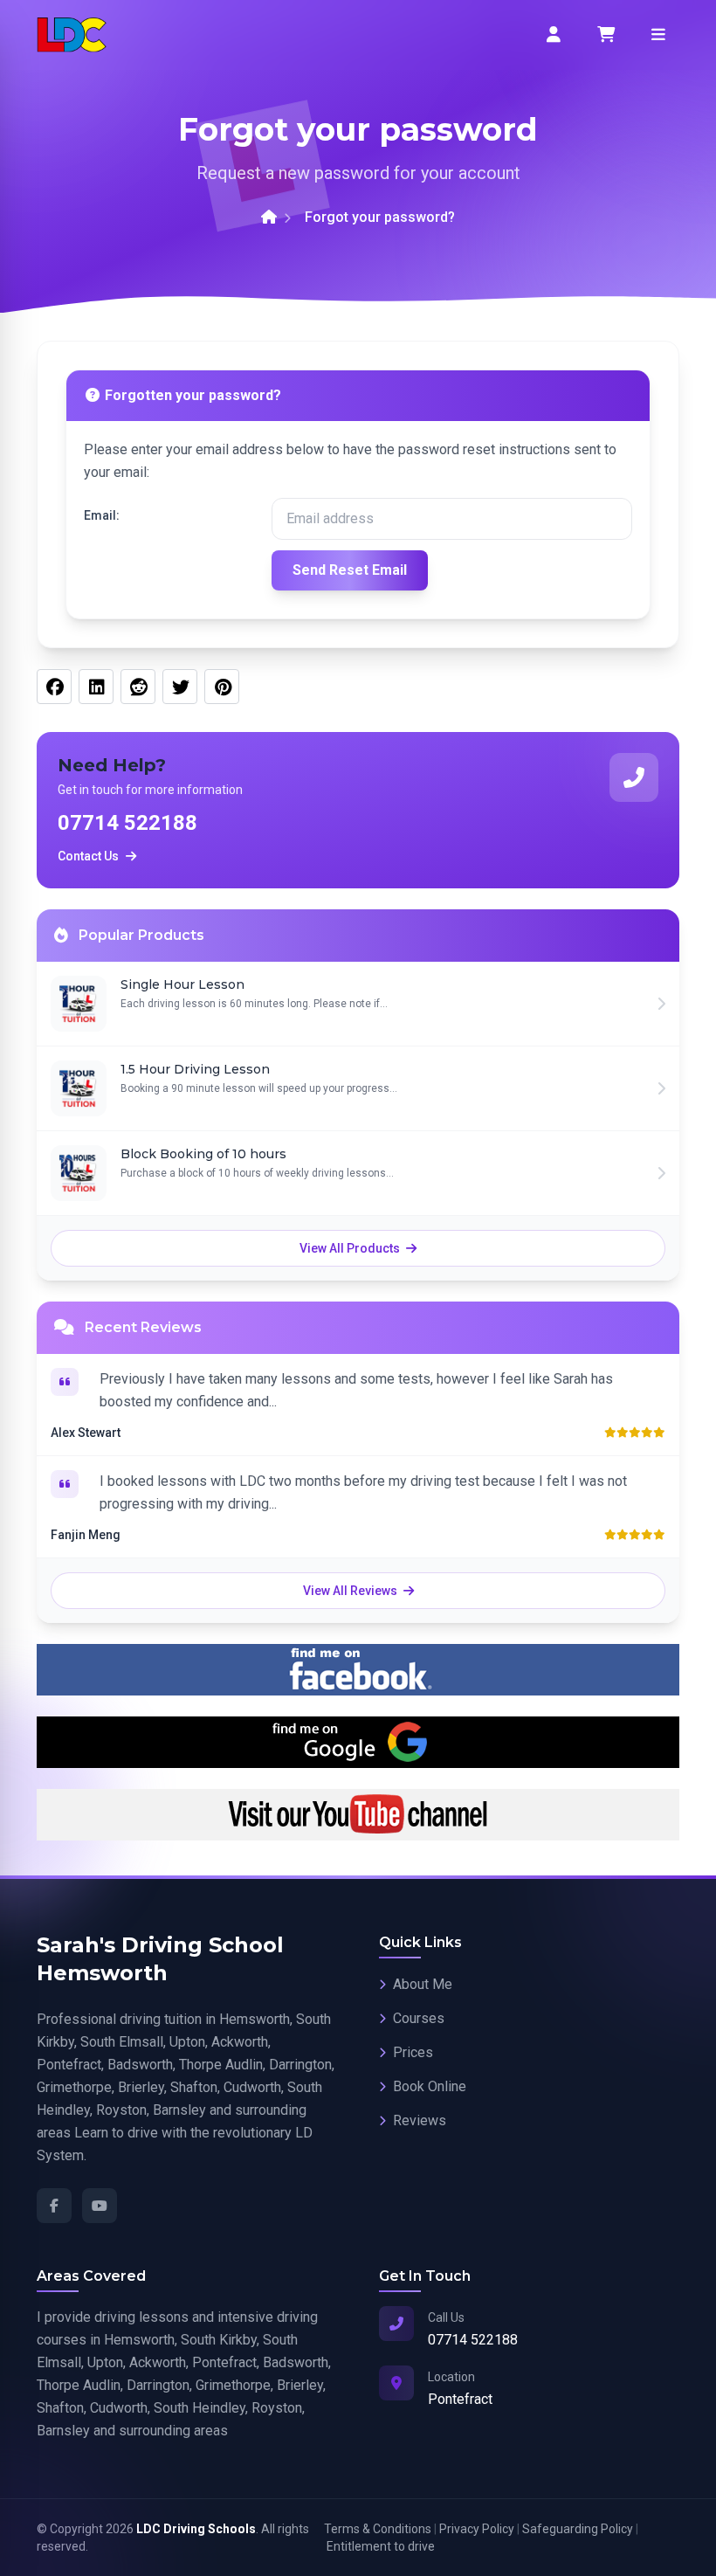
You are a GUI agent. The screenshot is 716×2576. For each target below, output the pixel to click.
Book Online (430, 2086)
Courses (419, 2018)
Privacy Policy (477, 2529)
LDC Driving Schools (196, 2529)
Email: (102, 515)
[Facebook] (54, 687)
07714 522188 (127, 823)
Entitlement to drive (381, 2546)
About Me (423, 1984)
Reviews (420, 2120)
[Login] (554, 35)
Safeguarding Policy (578, 2529)
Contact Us (88, 856)
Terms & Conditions (378, 2529)
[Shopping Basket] (606, 35)
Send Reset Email (350, 570)
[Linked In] (96, 687)
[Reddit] (138, 687)
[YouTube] (100, 2206)
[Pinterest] (222, 687)
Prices (413, 2052)
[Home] (269, 218)
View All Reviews (351, 1591)
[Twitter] (180, 687)
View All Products (351, 1248)
